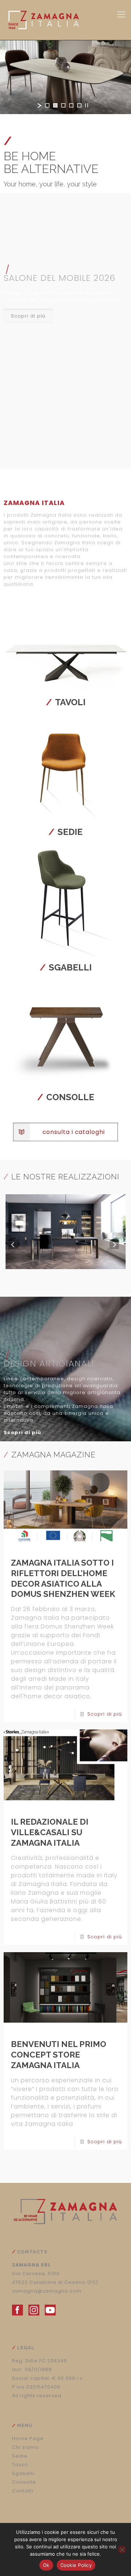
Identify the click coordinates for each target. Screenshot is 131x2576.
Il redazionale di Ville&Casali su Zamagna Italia (50, 1832)
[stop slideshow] (87, 105)
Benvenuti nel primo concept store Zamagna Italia (59, 2055)
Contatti (23, 2491)
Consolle (66, 1097)
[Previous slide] (13, 1244)
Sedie (65, 832)
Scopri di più (105, 1714)
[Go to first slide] (114, 1244)
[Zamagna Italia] (58, 20)
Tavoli (66, 702)
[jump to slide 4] (71, 105)
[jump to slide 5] (79, 105)
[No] (122, 2549)
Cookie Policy (76, 2565)
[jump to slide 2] (55, 105)
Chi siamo (25, 2447)
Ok (46, 2565)
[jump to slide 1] (47, 105)
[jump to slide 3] (63, 105)
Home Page (28, 2438)
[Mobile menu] (121, 15)
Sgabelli (66, 967)
